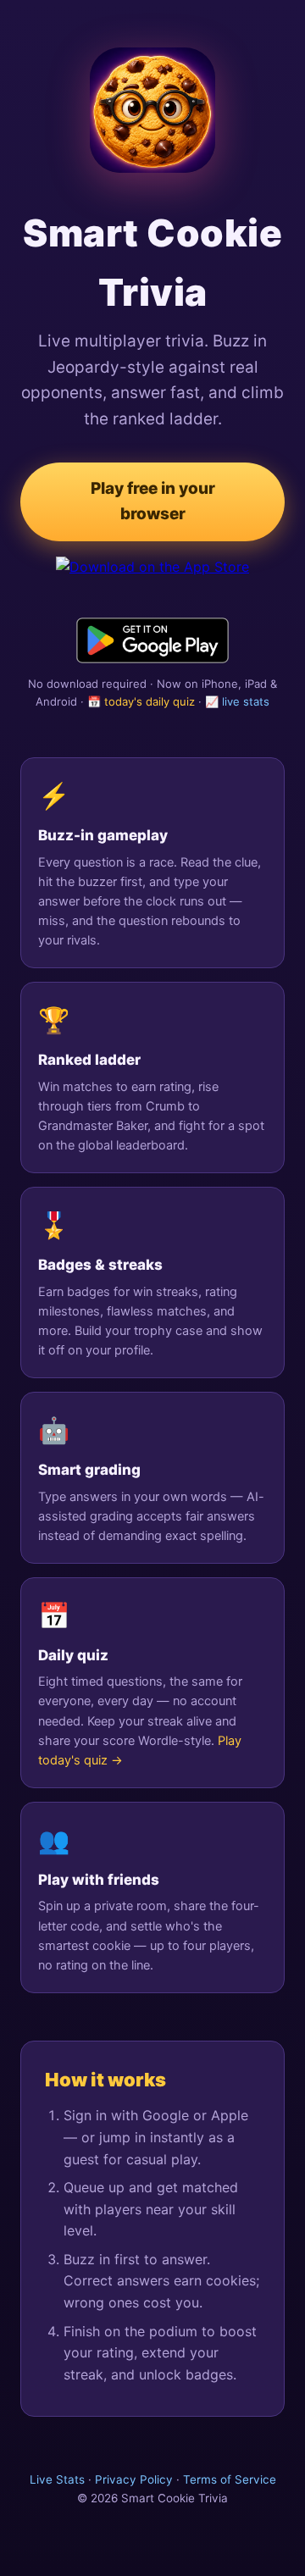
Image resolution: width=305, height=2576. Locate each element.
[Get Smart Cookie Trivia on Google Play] (153, 640)
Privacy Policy (134, 2479)
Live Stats (57, 2479)
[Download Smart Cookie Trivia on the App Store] (152, 579)
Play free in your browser (153, 501)
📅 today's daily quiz (141, 701)
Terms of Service (230, 2479)
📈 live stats (237, 701)
